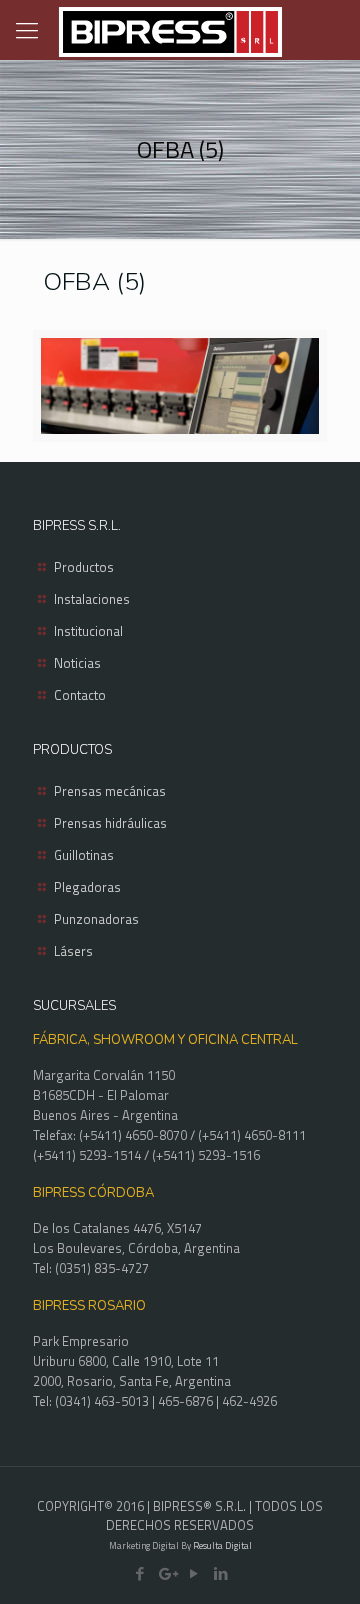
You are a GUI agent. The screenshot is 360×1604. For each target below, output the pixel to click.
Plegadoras (87, 887)
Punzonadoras (96, 919)
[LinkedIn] (220, 1573)
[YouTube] (193, 1573)
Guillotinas (84, 855)
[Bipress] (170, 30)
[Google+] (166, 1573)
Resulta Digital (222, 1545)
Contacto (80, 695)
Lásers (73, 951)
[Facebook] (139, 1573)
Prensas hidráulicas (110, 823)
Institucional (88, 631)
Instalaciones (92, 599)
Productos (84, 567)
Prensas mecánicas (110, 791)
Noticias (77, 663)
